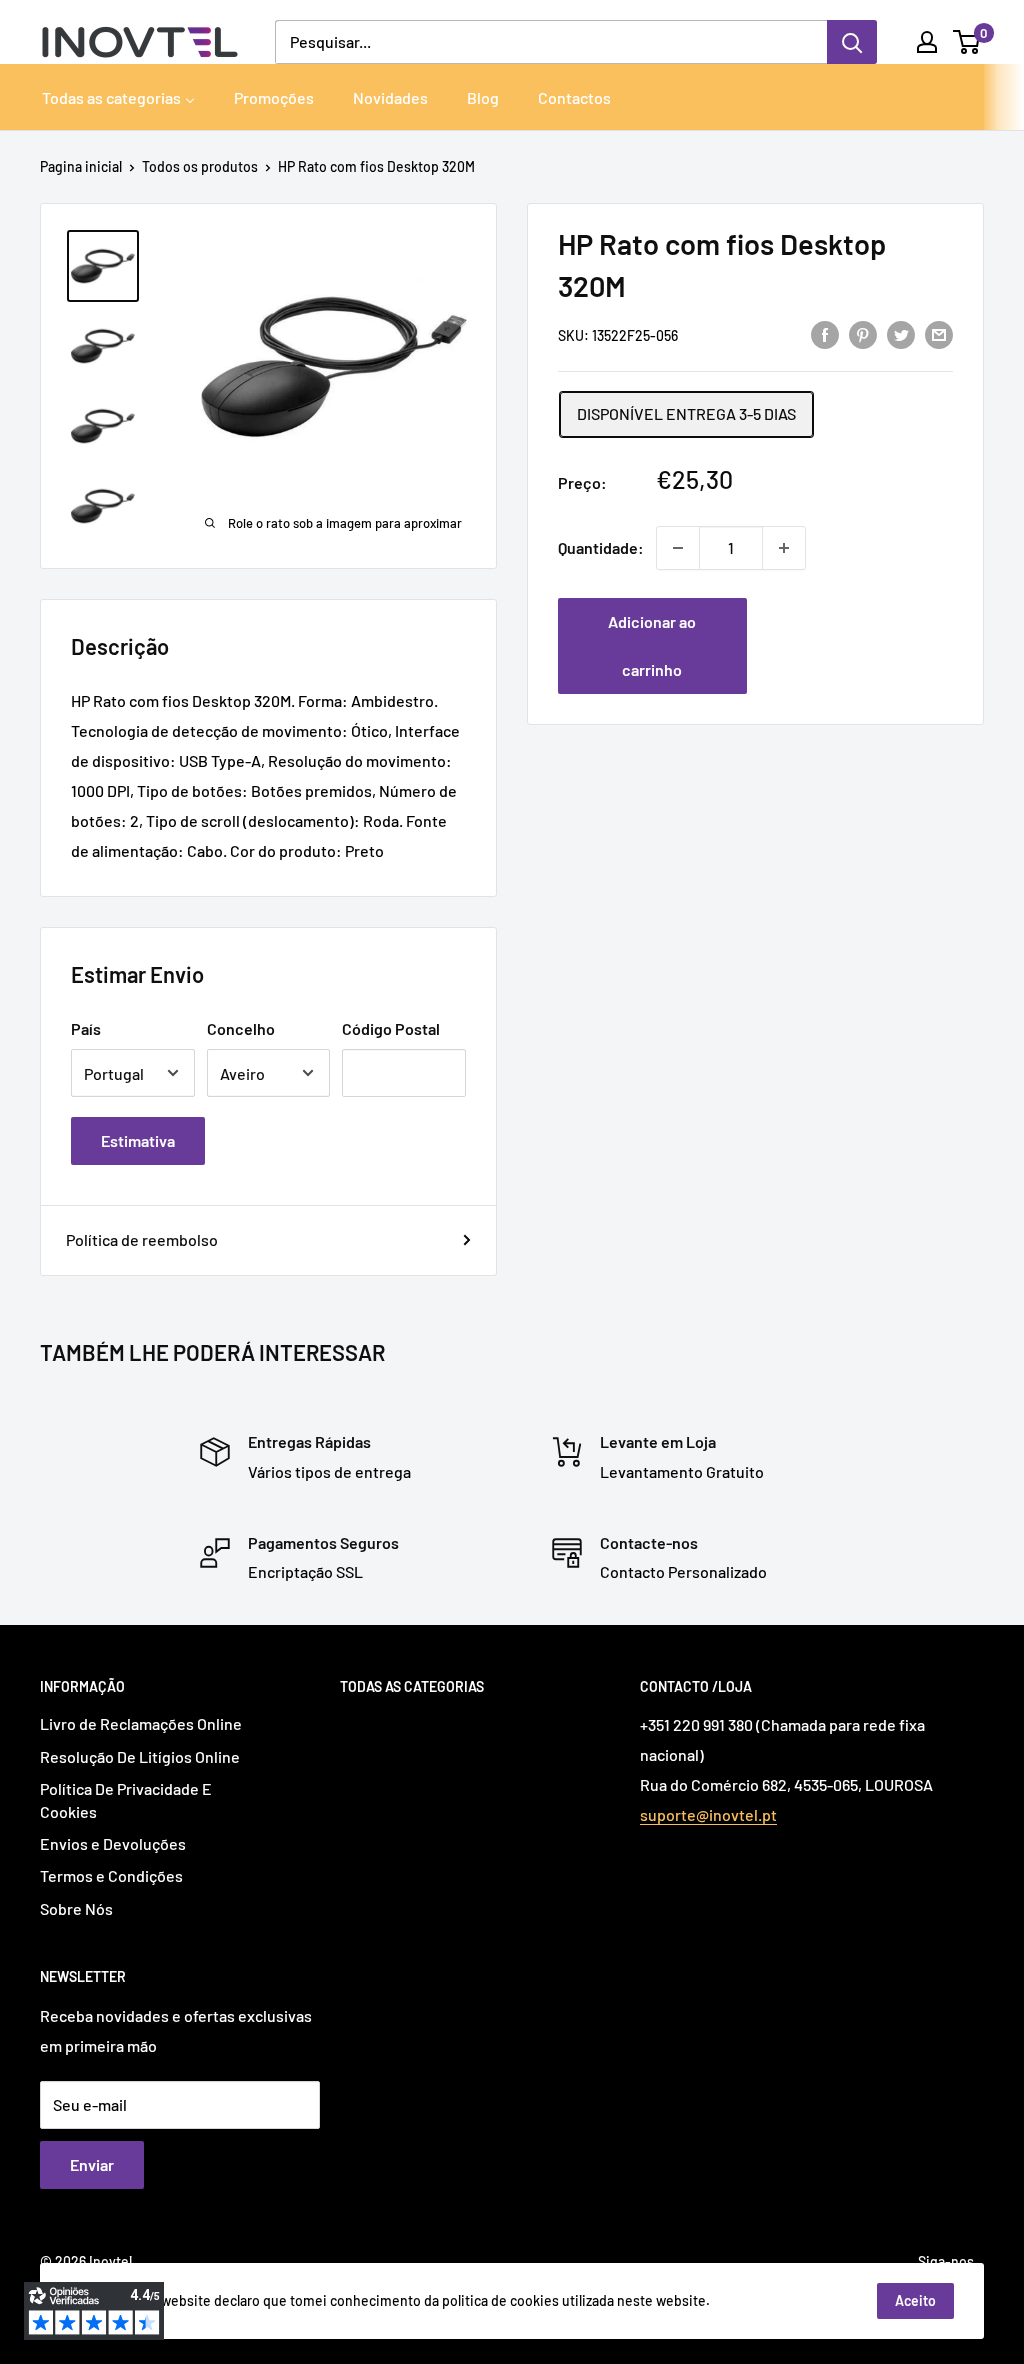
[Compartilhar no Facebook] (825, 333)
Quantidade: (601, 547)
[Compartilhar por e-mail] (939, 333)
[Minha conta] (927, 42)
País (86, 1028)
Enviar (92, 2164)
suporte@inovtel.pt (708, 1814)
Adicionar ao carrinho (652, 645)
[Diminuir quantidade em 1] (678, 548)
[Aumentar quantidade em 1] (784, 548)
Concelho (241, 1028)
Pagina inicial (81, 166)
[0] (967, 42)
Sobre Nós (76, 1908)
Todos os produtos (200, 166)
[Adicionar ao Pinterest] (863, 333)
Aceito (915, 2300)
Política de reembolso (142, 1239)
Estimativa (138, 1140)
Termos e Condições (111, 1875)
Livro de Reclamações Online (141, 1723)
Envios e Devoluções (113, 1843)
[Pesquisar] (852, 42)
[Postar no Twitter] (901, 333)
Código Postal (391, 1028)
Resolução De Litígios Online (140, 1756)
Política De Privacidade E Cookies (126, 1799)
